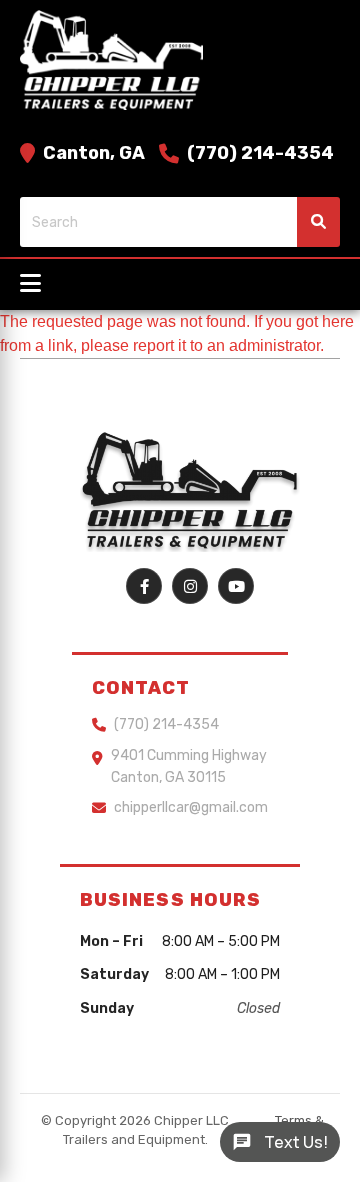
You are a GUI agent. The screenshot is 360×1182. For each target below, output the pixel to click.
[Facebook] (144, 586)
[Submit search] (318, 222)
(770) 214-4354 (260, 153)
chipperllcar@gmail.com (191, 807)
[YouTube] (236, 586)
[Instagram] (190, 586)
